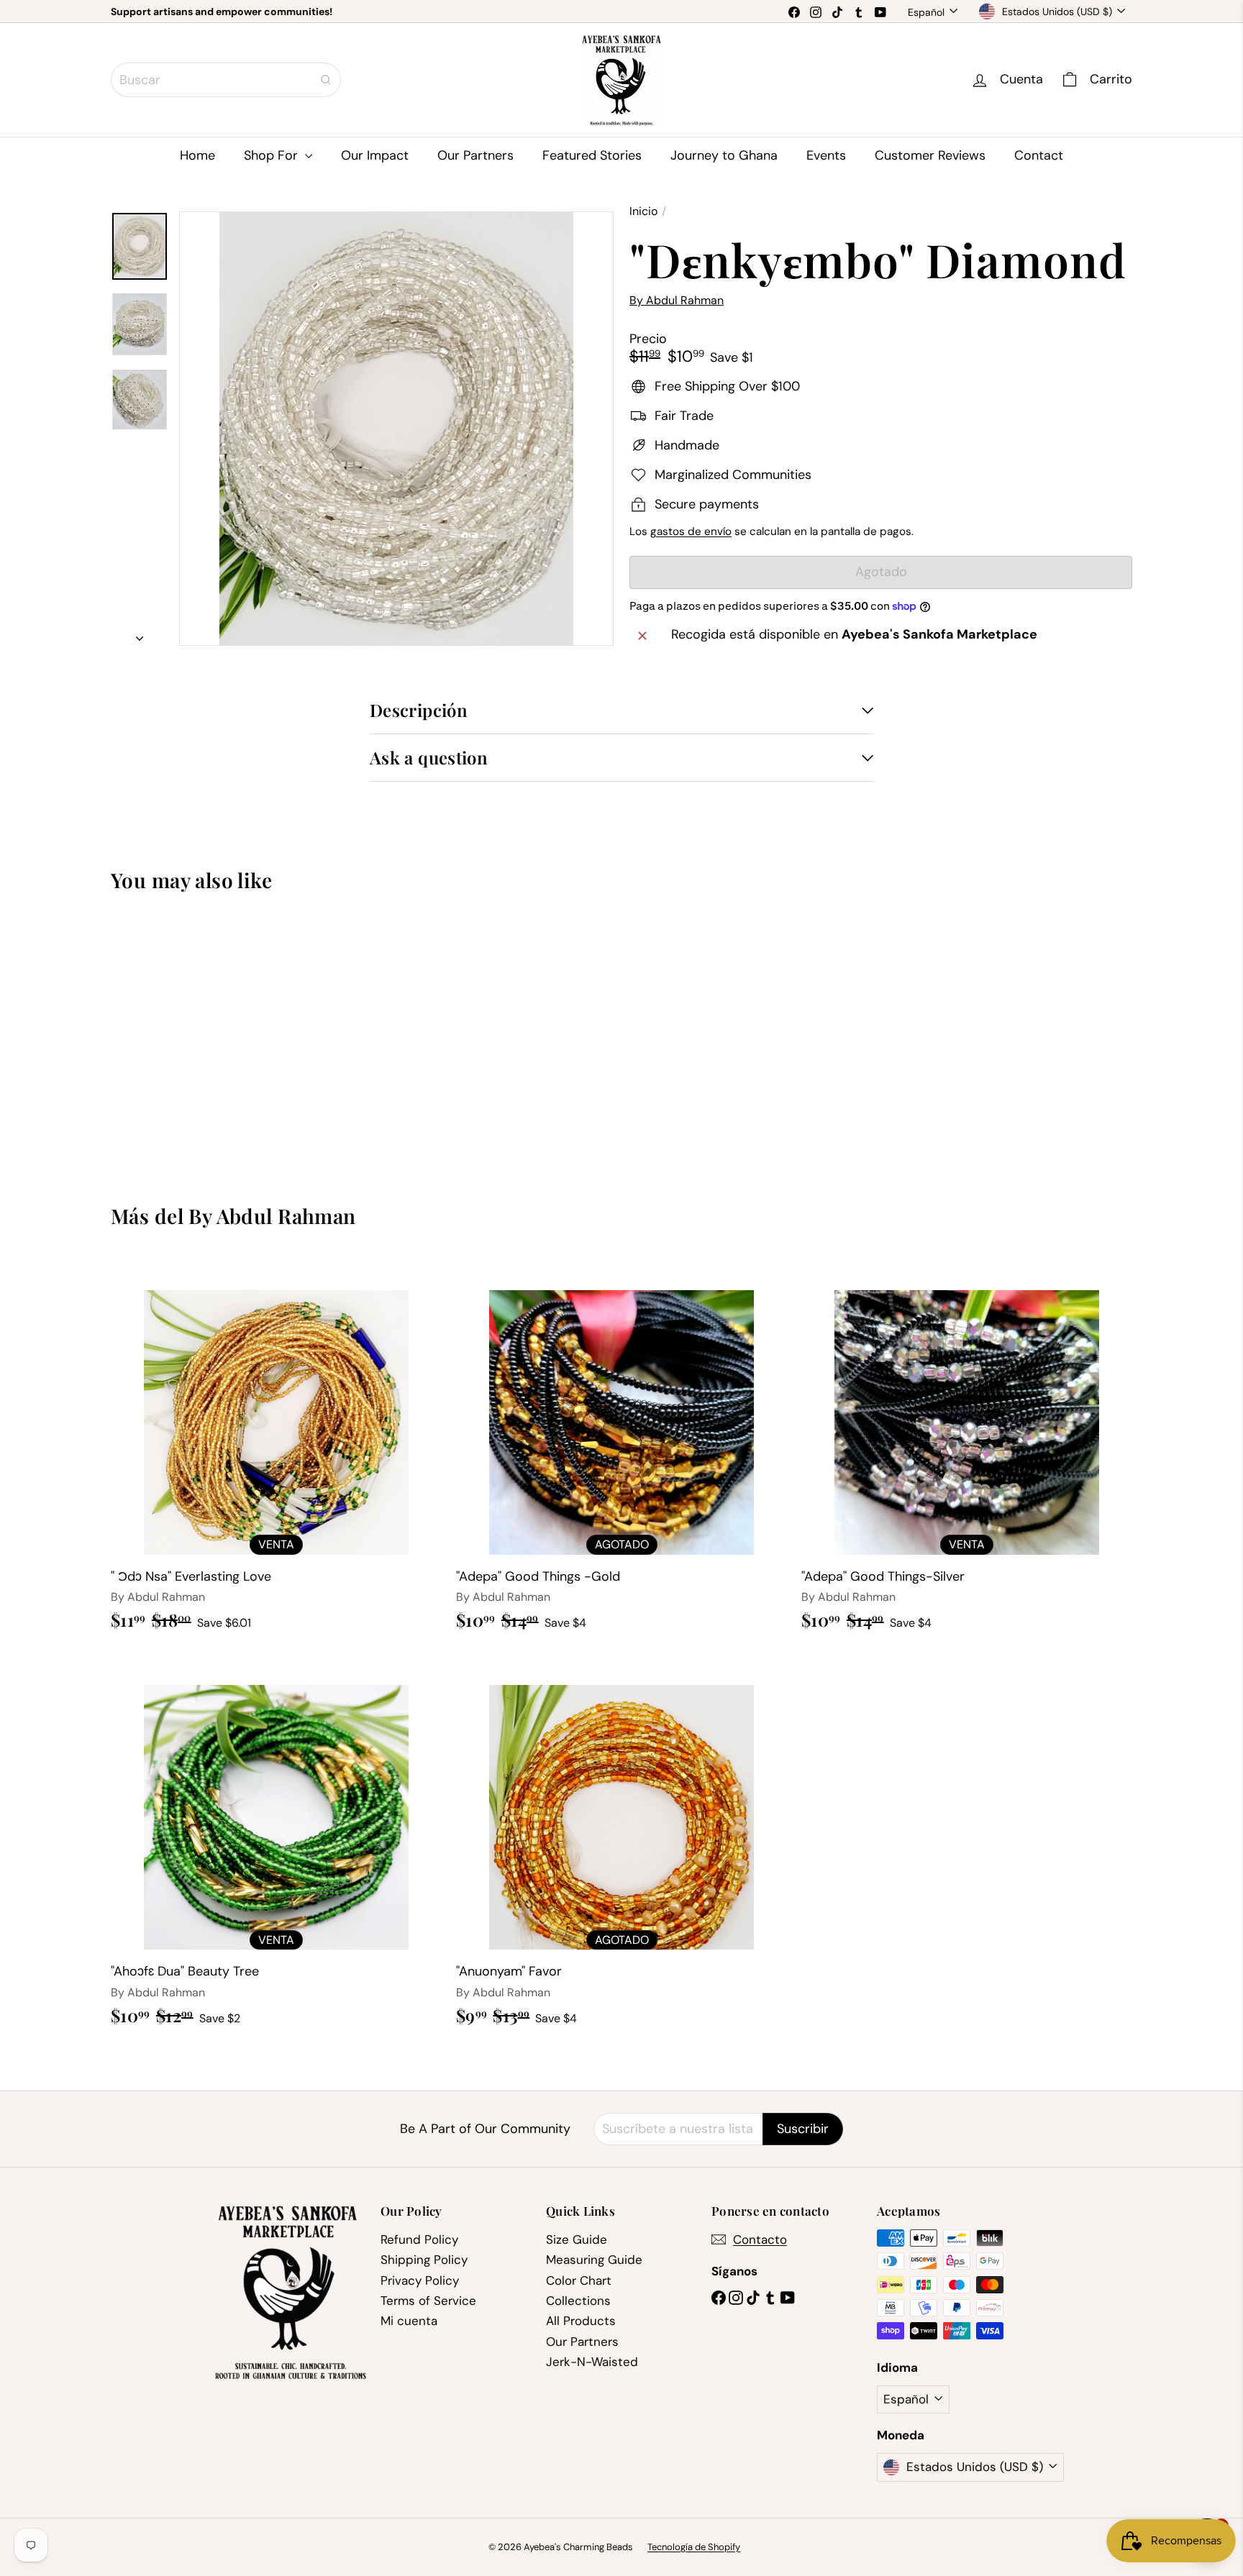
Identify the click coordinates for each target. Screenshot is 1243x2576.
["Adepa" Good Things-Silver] (967, 1451)
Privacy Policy (420, 2280)
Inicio (643, 211)
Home (197, 155)
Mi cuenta (409, 2321)
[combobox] (226, 80)
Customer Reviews (930, 155)
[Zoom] (396, 429)
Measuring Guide (594, 2260)
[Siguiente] (140, 635)
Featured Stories (592, 155)
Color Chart (579, 2280)
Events (826, 155)
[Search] (326, 80)
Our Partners (475, 155)
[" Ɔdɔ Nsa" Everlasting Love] (276, 1451)
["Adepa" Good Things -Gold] (621, 1451)
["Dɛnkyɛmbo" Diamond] (190, 1037)
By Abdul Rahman (272, 1216)
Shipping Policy (424, 2260)
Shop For (273, 155)
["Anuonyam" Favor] (621, 1846)
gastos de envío (691, 531)
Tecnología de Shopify (694, 2547)
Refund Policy (419, 2239)
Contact (1039, 155)
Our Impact (375, 155)
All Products (581, 2321)
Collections (578, 2301)
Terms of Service (428, 2301)
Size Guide (577, 2239)
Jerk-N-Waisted (592, 2362)
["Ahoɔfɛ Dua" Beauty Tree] (276, 1846)
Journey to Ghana (724, 155)
